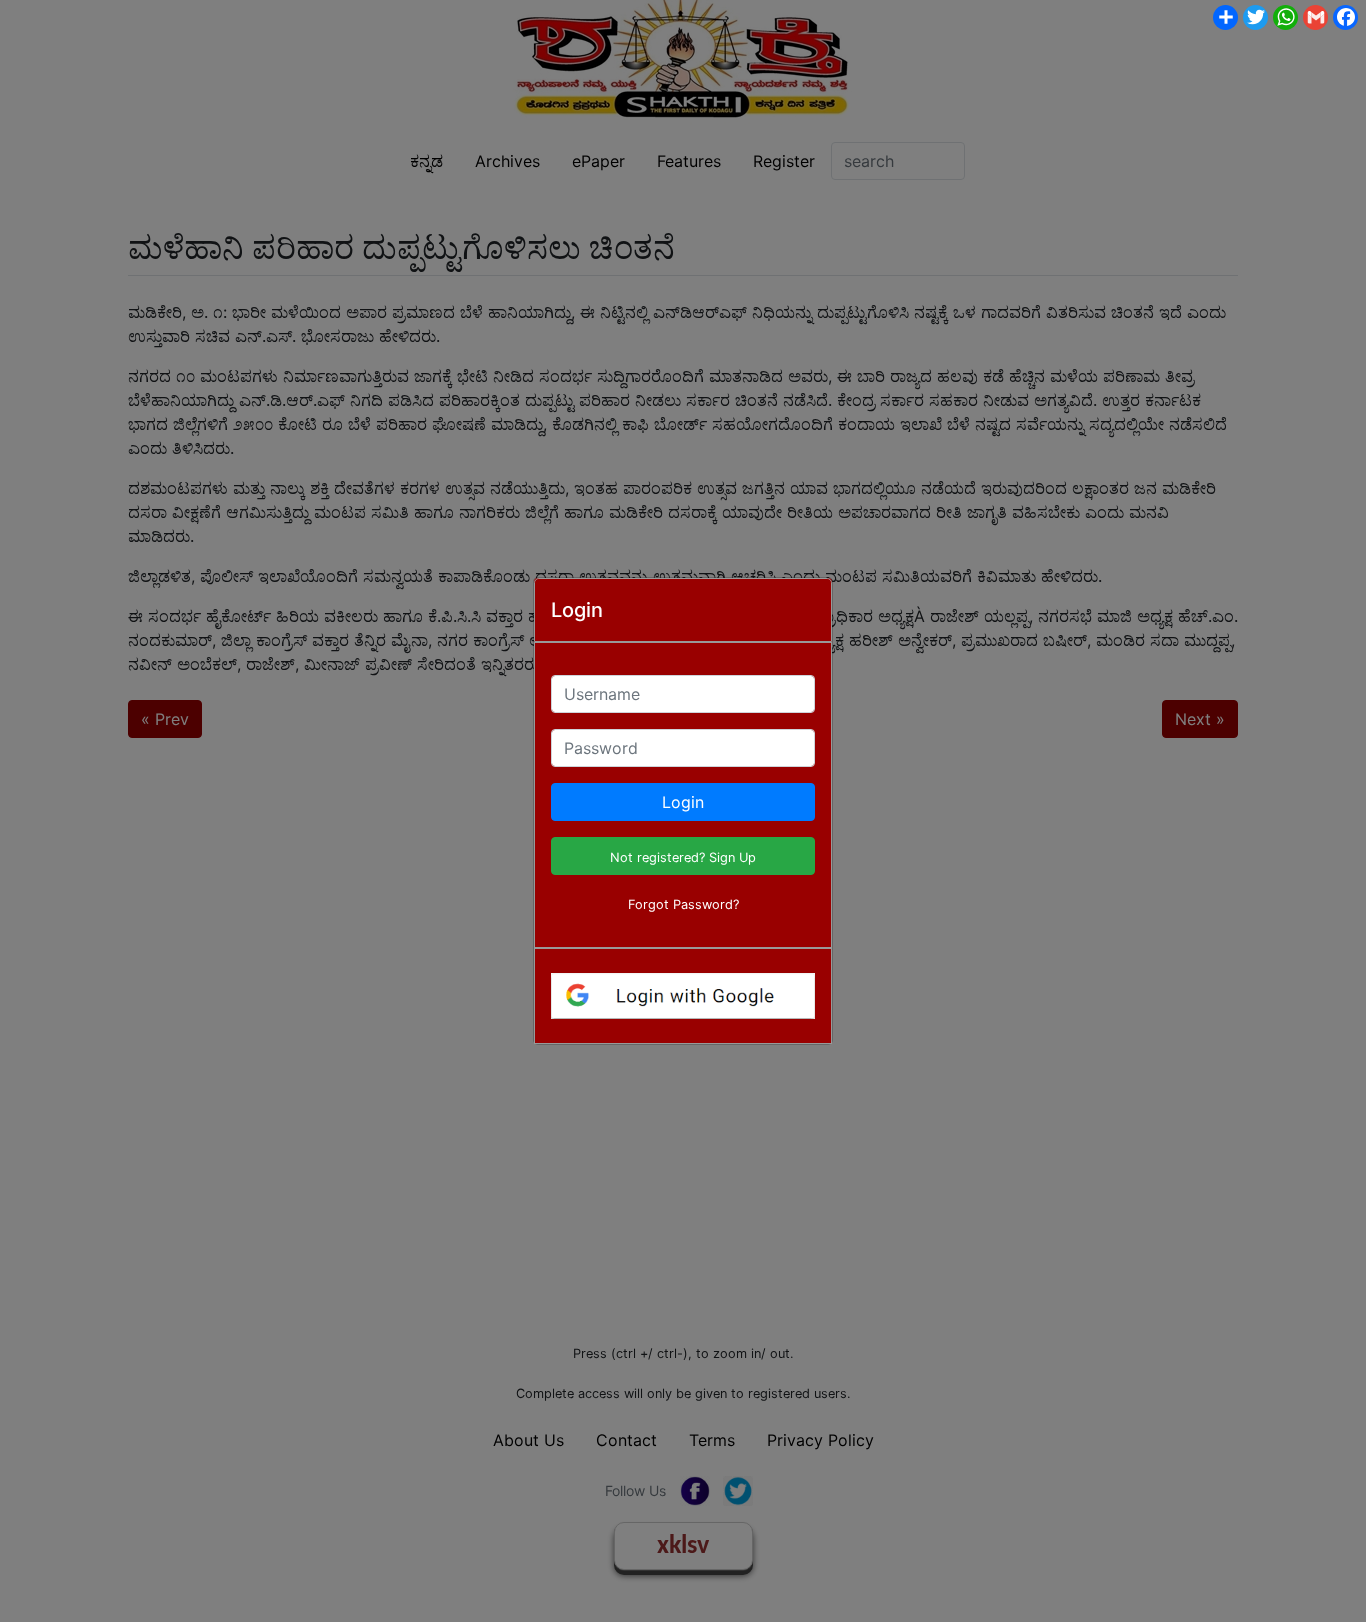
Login (683, 802)
